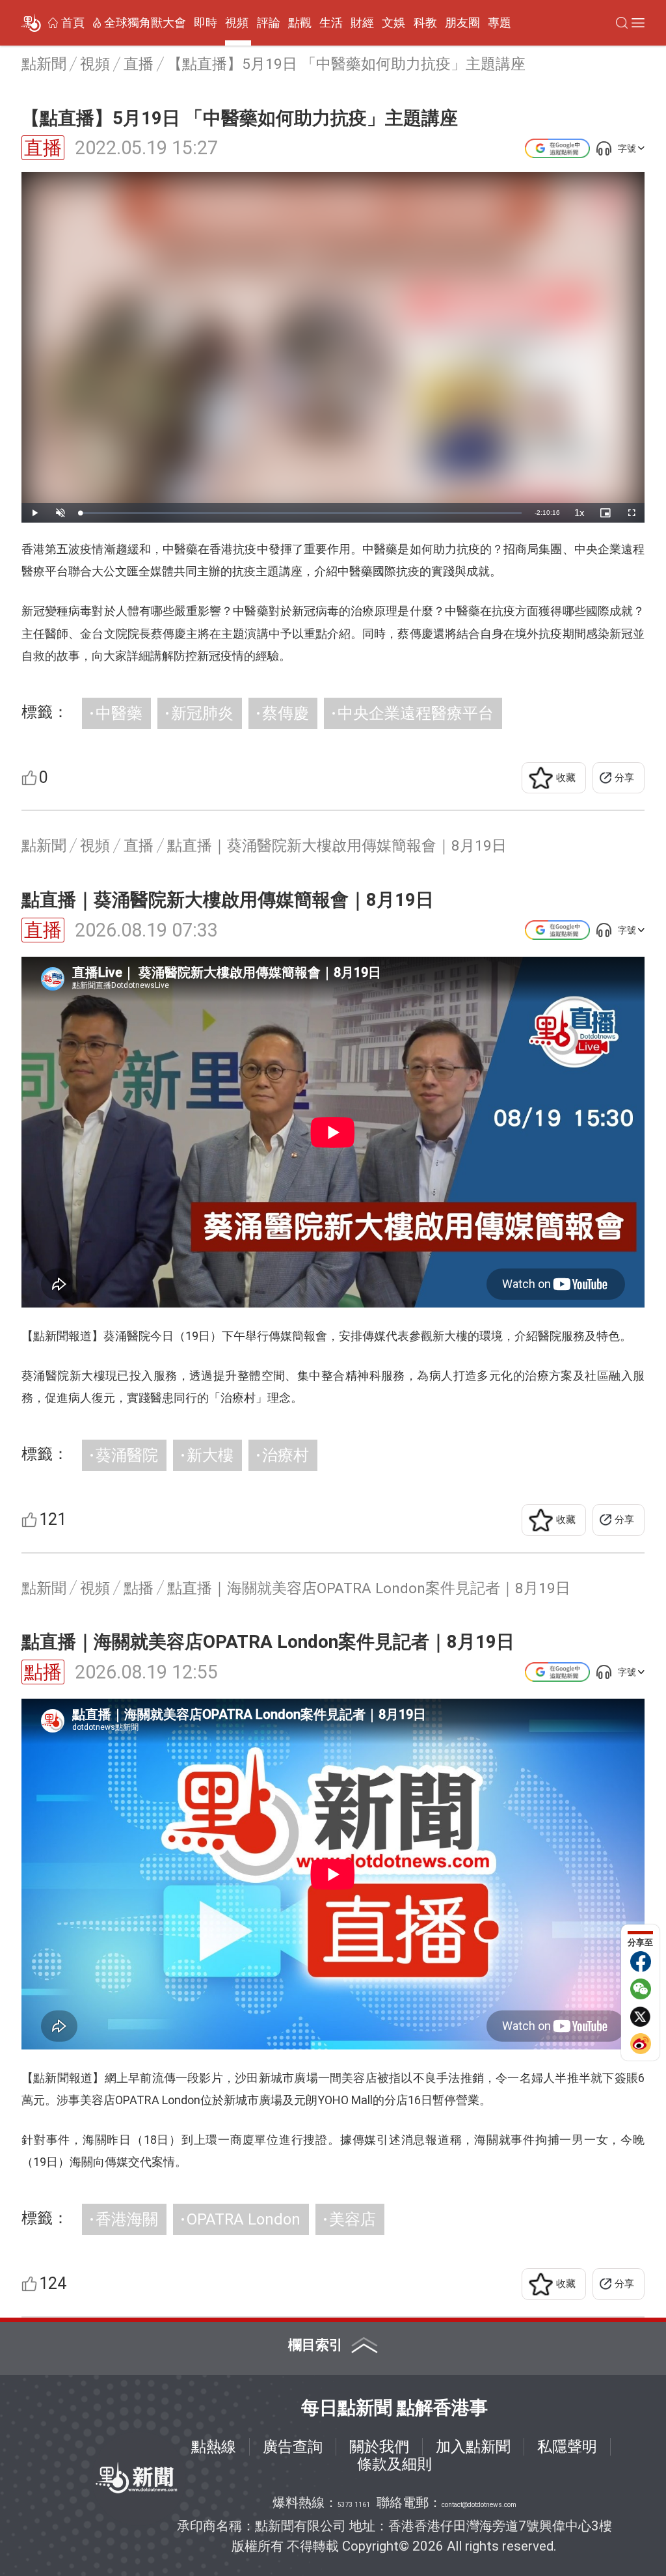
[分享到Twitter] (641, 2016)
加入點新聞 (473, 2446)
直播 (43, 148)
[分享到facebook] (641, 1962)
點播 (43, 1672)
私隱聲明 (567, 2446)
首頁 (73, 23)
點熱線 (214, 2446)
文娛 (393, 23)
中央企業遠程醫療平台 (416, 713)
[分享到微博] (641, 2044)
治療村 (286, 1455)
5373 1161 (354, 2505)
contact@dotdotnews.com (479, 2505)
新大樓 (210, 1455)
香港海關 (127, 2219)
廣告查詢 (293, 2446)
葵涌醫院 (127, 1455)
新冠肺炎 (202, 713)
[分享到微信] (641, 1989)
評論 (269, 23)
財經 (362, 23)
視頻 (237, 23)
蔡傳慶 (286, 713)
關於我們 (379, 2446)
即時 (206, 23)
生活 (331, 23)
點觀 (300, 23)
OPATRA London (244, 2219)
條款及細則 (394, 2464)
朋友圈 (462, 23)
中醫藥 (119, 713)
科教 (425, 23)
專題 (499, 23)
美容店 (353, 2219)
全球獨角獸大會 (145, 23)
